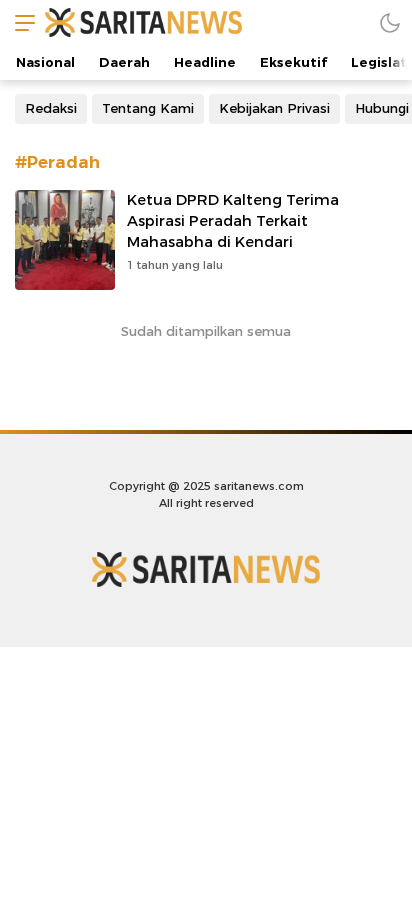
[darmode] (390, 22)
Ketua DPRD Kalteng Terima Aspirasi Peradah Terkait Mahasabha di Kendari (233, 221)
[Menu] (20, 22)
